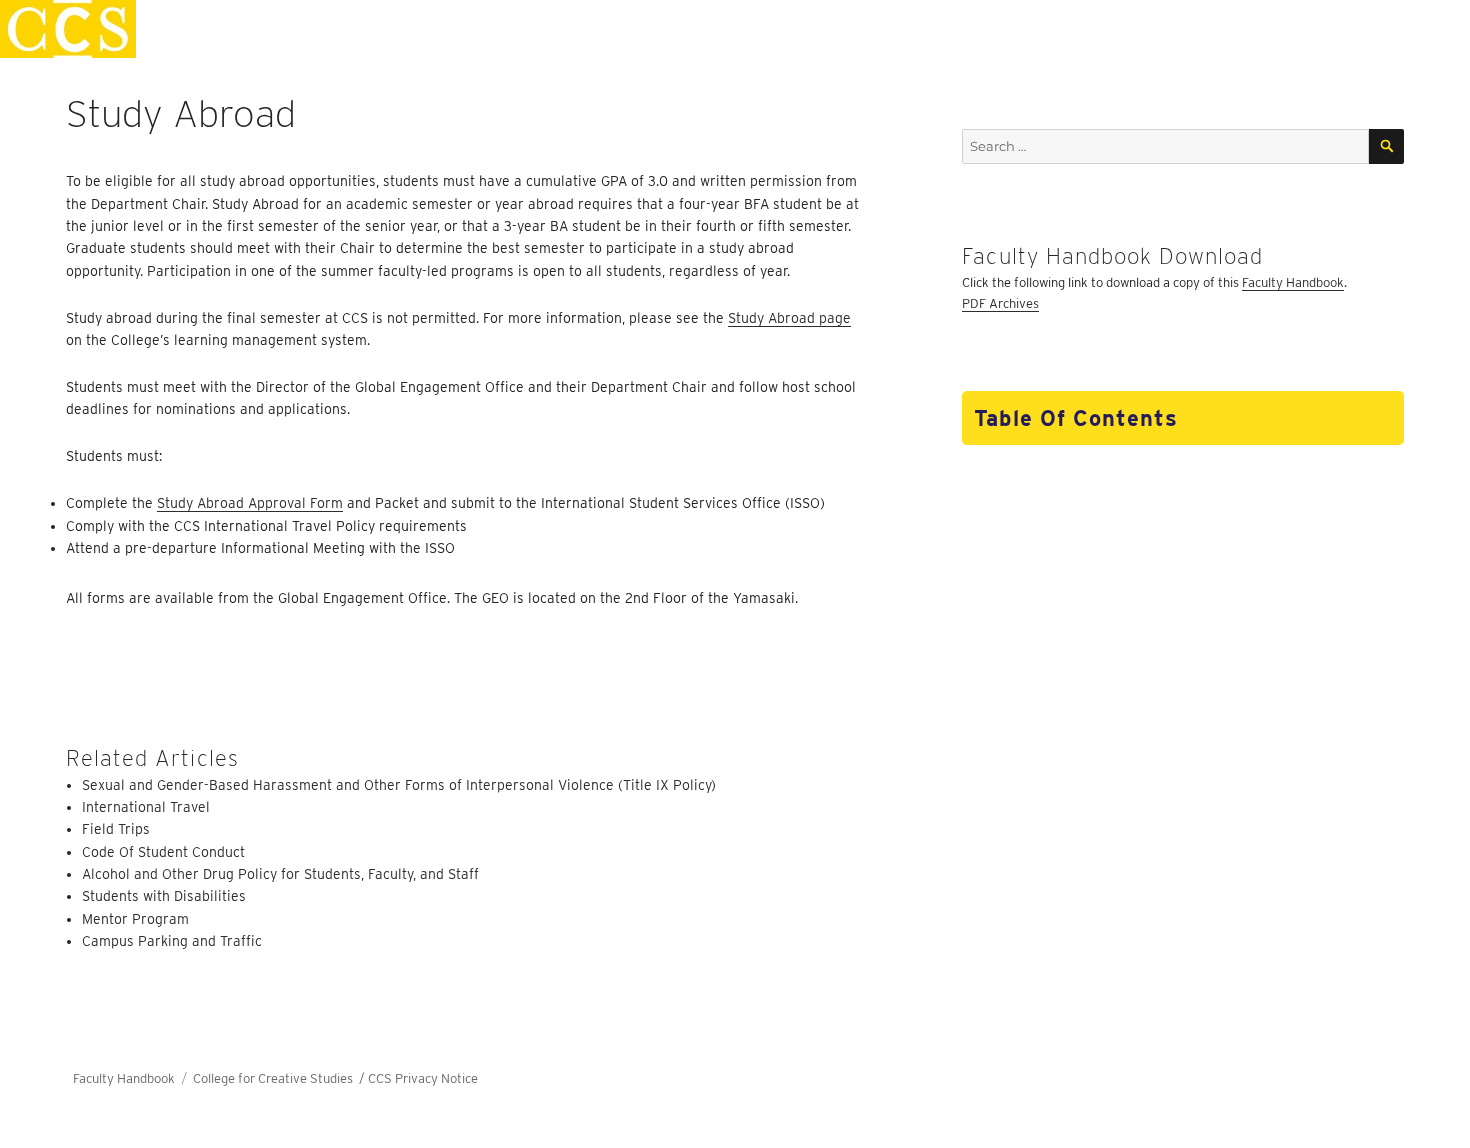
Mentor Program (135, 919)
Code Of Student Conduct (163, 852)
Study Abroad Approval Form (250, 503)
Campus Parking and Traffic (172, 941)
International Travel (146, 807)
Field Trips (116, 829)
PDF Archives (1000, 303)
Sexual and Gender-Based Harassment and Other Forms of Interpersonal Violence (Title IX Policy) (399, 785)
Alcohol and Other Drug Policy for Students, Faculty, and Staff (280, 874)
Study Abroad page (789, 318)
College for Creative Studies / (280, 1078)
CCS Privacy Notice (423, 1078)
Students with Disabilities (164, 896)
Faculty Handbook (1293, 282)
